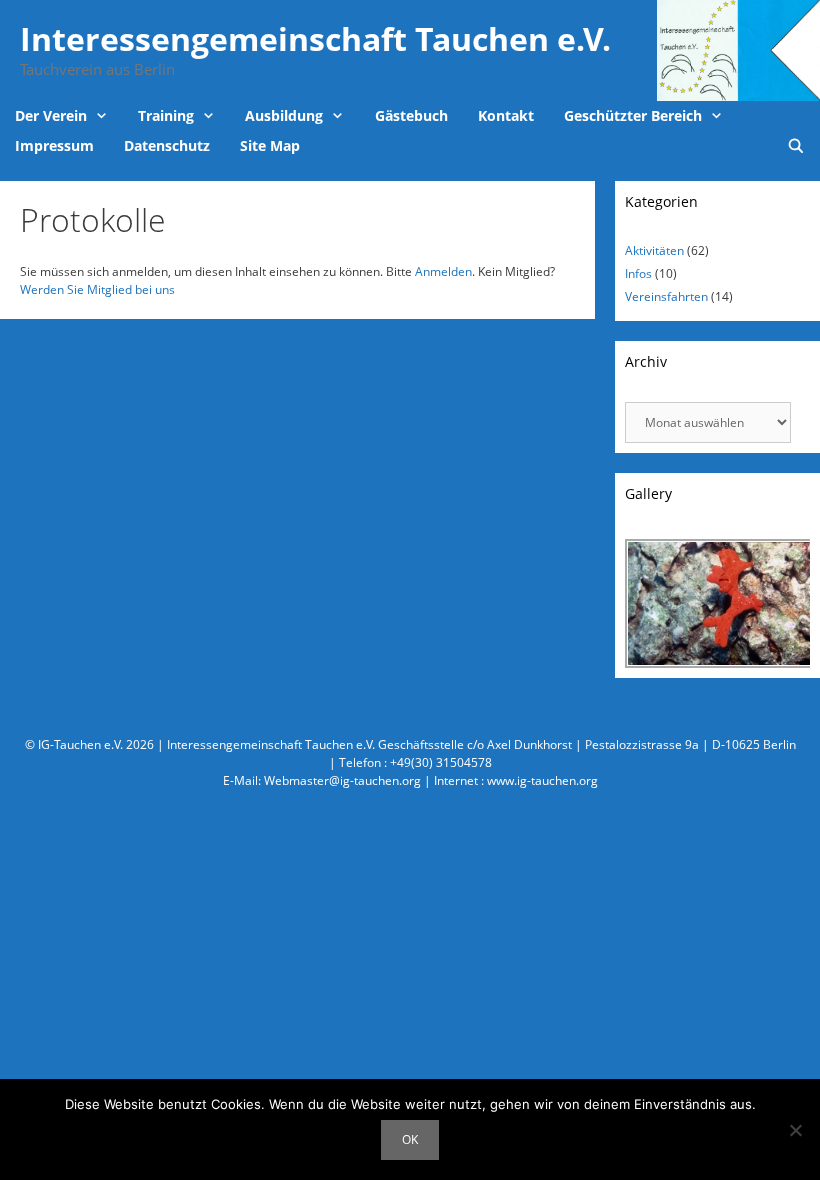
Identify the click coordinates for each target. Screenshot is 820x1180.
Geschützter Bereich (633, 115)
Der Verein (51, 115)
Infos (638, 273)
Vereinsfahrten (666, 296)
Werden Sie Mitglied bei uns (97, 289)
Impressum (54, 145)
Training (166, 115)
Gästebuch (411, 115)
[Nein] (795, 1130)
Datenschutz (167, 145)
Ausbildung (284, 115)
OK (410, 1139)
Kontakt (506, 115)
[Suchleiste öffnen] (796, 146)
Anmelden (443, 271)
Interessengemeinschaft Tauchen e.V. (315, 38)
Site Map (270, 145)
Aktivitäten (654, 250)
